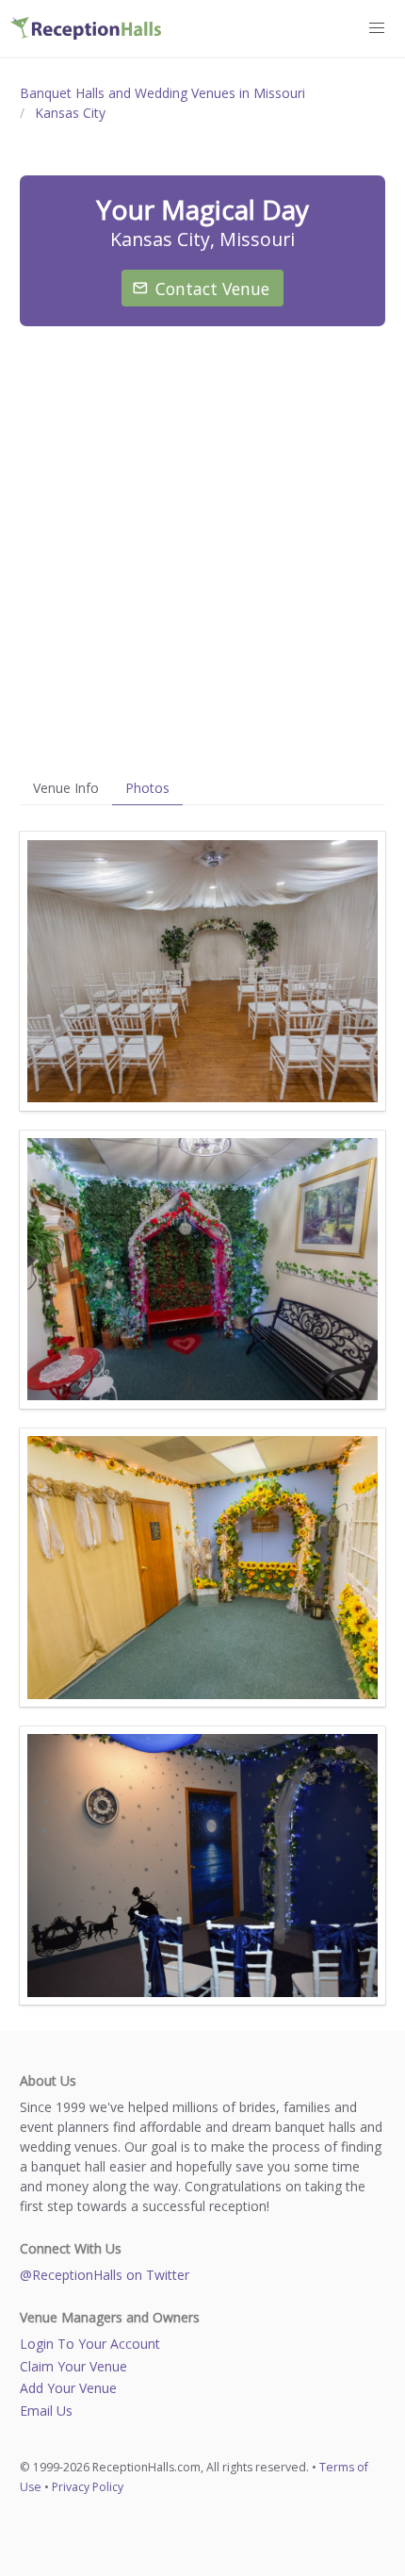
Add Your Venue (68, 2388)
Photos (147, 788)
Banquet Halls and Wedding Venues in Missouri (162, 93)
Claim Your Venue (73, 2366)
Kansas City (70, 113)
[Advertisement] (202, 549)
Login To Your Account (90, 2344)
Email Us (46, 2411)
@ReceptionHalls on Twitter (105, 2275)
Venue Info (66, 788)
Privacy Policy (88, 2487)
